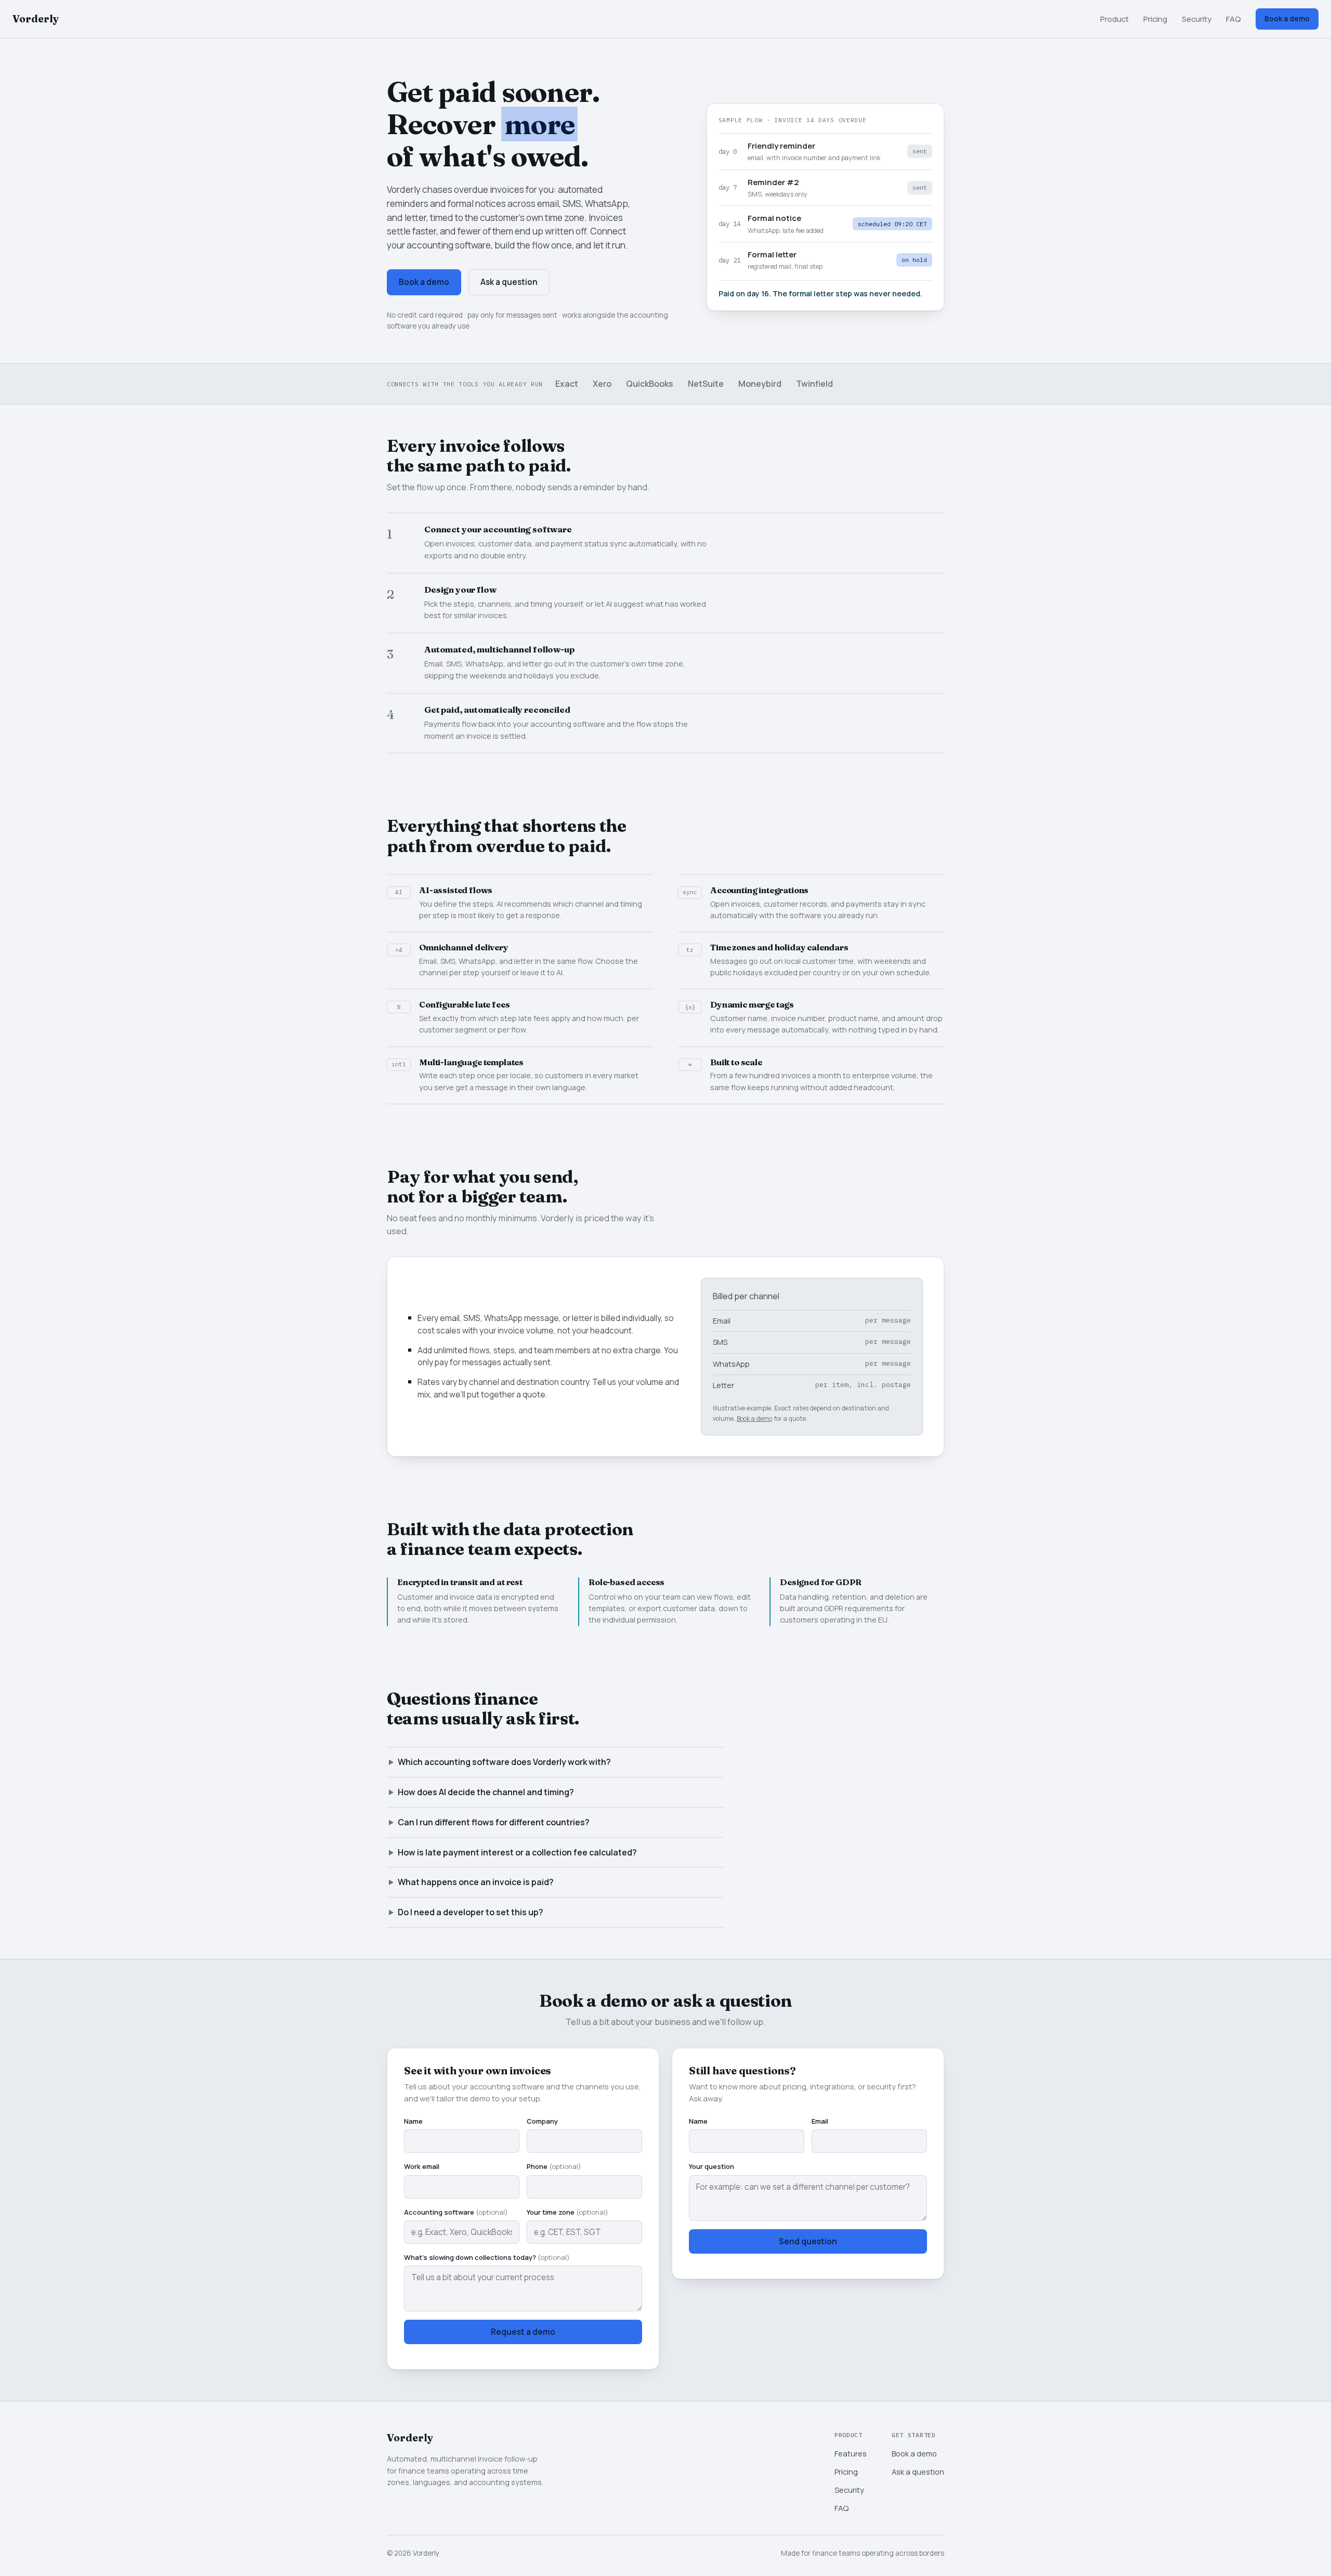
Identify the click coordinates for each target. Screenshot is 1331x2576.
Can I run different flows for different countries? (494, 1822)
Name (413, 2121)
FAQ (1234, 19)
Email (820, 2121)
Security (1197, 19)
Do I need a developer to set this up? (471, 1912)
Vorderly (36, 19)
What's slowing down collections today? (487, 2257)
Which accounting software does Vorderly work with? (504, 1762)
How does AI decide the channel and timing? (486, 1792)
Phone (554, 2166)
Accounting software (456, 2212)
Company (542, 2121)
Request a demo (523, 2332)
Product (1114, 19)
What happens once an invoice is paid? (476, 1882)
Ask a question (509, 282)
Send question (808, 2241)
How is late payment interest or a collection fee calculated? (517, 1852)
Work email (422, 2166)
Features (851, 2453)
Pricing (1155, 19)
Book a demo (1287, 19)
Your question (712, 2166)
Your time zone (567, 2212)
